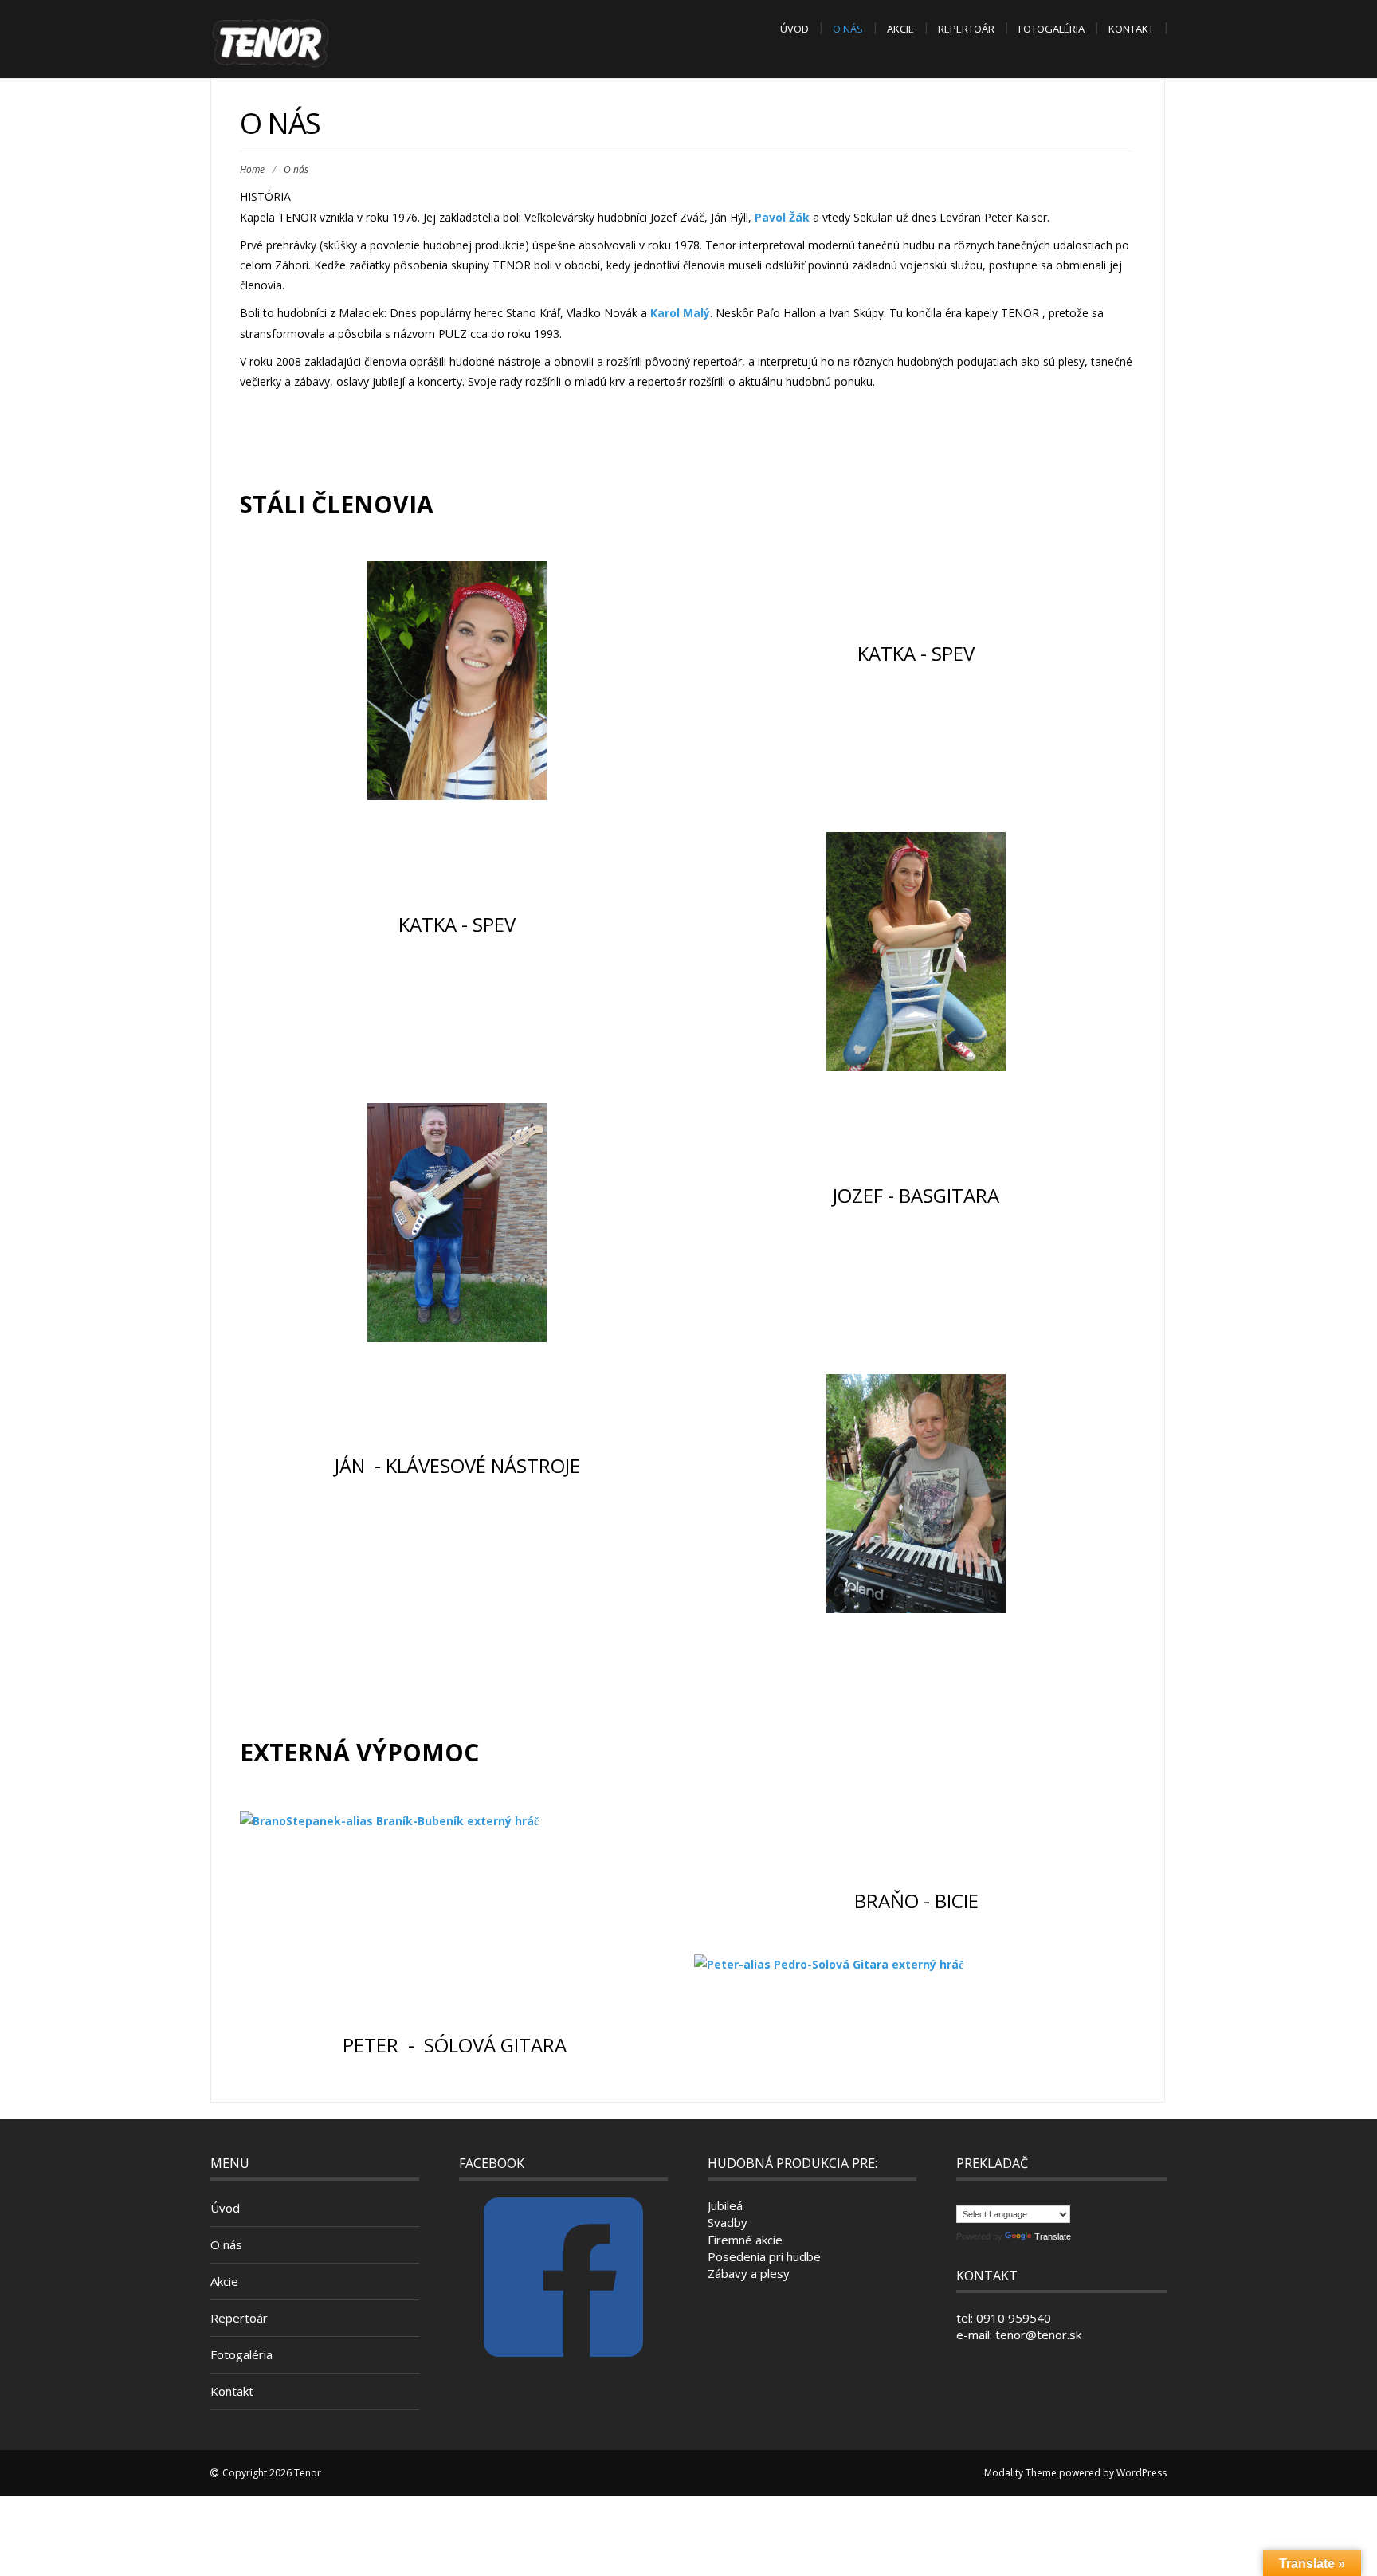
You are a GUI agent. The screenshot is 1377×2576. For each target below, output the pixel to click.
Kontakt (1131, 29)
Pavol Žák (782, 217)
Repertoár (966, 29)
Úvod (794, 29)
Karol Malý (680, 313)
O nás (848, 29)
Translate (1053, 2236)
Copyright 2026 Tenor (272, 2473)
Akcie (900, 29)
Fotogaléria (1051, 29)
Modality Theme (1020, 2473)
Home (252, 169)
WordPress (1142, 2473)
